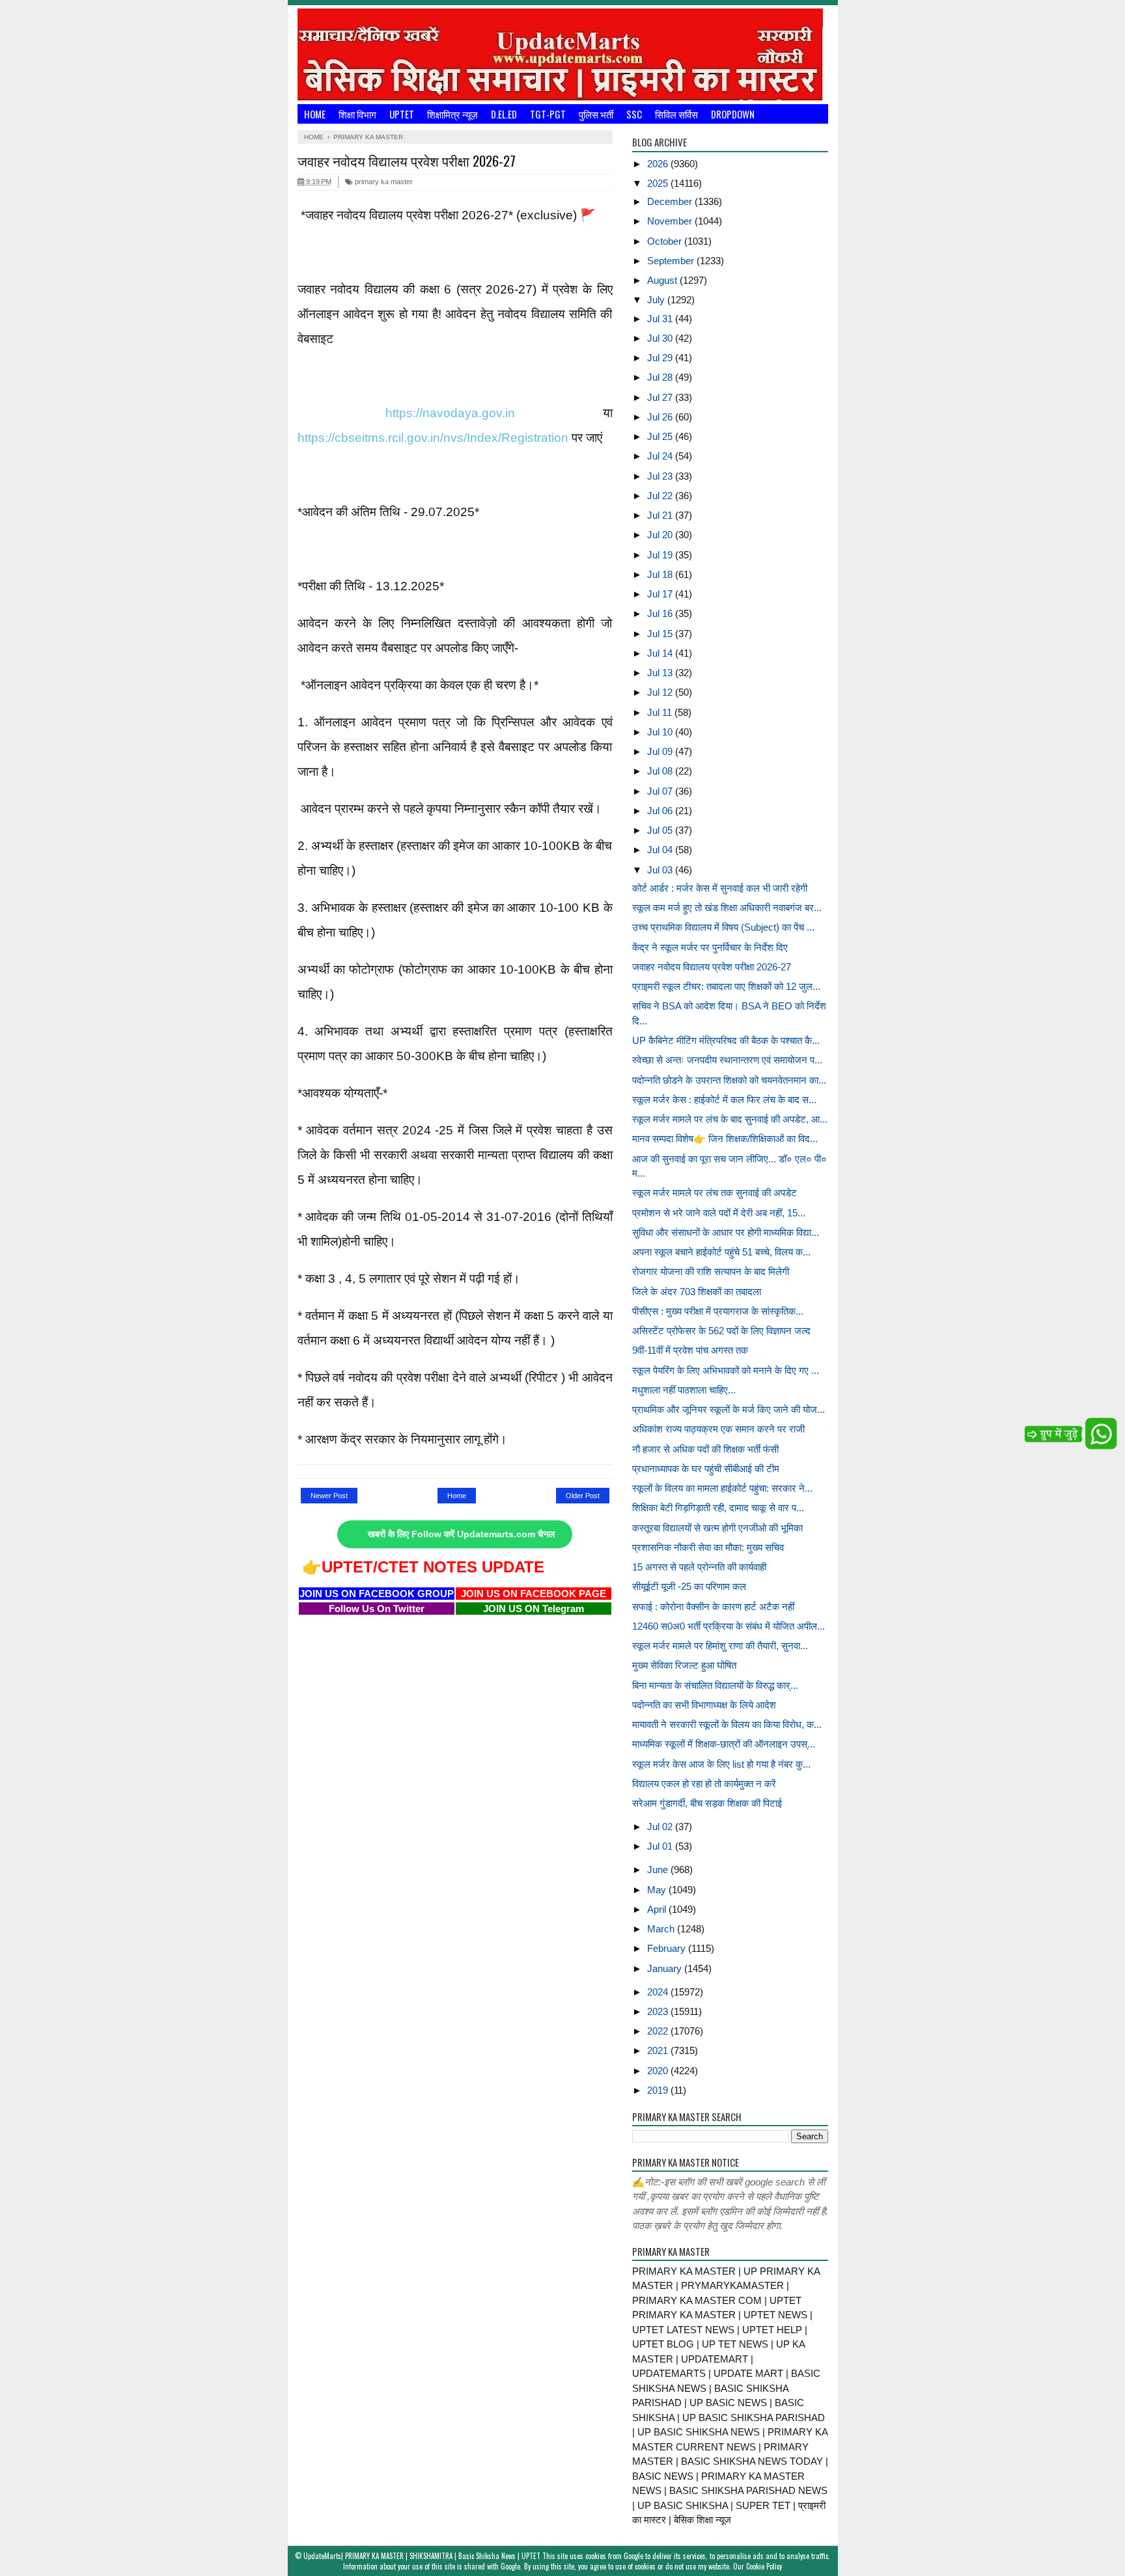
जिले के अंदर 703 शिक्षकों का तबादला (697, 1292)
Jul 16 (661, 613)
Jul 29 (661, 358)
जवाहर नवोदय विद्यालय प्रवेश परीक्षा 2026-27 (712, 967)
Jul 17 (661, 594)
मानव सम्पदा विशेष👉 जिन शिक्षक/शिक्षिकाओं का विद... (725, 1139)
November (671, 221)
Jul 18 (661, 574)
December (671, 201)
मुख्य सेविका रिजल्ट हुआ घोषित (684, 1665)
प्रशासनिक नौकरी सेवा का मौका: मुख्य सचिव (708, 1547)
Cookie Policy (764, 2566)
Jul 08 (661, 771)
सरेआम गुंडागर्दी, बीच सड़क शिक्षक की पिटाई (707, 1803)
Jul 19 (661, 555)
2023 (659, 2011)
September (672, 261)
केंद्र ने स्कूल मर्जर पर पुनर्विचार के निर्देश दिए (710, 947)
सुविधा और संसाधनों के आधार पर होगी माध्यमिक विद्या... (726, 1232)
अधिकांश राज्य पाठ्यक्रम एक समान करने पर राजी (718, 1429)
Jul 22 (661, 496)
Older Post (583, 1496)
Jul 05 (661, 830)
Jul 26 (661, 417)
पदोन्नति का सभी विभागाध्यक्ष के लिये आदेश (704, 1705)
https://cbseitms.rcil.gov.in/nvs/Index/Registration (433, 438)
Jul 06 (661, 811)
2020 (659, 2071)
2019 (659, 2090)
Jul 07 (661, 791)
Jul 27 (661, 397)
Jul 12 (661, 692)
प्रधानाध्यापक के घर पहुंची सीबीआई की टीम (706, 1469)
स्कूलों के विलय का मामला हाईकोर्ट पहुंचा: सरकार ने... (722, 1488)
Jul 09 (661, 751)
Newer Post (329, 1496)
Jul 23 (661, 476)
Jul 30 (661, 338)
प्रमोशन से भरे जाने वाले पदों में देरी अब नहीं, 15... (719, 1213)
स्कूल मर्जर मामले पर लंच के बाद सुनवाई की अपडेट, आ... (730, 1119)
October (666, 241)
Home (315, 114)
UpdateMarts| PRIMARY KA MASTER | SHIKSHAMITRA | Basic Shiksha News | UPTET (422, 2556)
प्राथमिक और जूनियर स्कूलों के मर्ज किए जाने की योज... (729, 1409)
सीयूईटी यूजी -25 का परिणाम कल (689, 1586)
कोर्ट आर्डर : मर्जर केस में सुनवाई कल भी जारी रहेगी (720, 888)
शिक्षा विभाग (357, 114)
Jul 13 (661, 673)
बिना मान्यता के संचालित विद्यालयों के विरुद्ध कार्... (715, 1685)
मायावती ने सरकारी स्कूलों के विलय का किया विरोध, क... (727, 1724)
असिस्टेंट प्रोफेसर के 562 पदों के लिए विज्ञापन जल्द (721, 1331)
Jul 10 (661, 732)
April (658, 1909)
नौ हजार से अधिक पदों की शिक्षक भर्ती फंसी (705, 1449)
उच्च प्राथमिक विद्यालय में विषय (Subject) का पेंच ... (723, 927)
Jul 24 (661, 456)
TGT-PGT (548, 114)
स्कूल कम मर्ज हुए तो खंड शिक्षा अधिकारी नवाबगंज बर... (727, 908)
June (659, 1870)
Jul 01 (661, 1846)
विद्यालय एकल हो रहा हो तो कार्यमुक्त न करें (704, 1784)
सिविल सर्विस (676, 114)
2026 (659, 164)
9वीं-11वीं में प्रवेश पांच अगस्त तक (690, 1350)
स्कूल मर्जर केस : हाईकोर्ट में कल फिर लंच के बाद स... (724, 1100)
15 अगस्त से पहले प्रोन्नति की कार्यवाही (699, 1567)
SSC (634, 114)
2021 (659, 2050)
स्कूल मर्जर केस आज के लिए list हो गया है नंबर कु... (721, 1764)
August (663, 280)
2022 (659, 2031)
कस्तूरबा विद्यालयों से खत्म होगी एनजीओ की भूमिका (717, 1528)
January (666, 1968)
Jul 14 (661, 653)
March (662, 1929)
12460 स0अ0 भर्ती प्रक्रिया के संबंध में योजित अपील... (729, 1626)
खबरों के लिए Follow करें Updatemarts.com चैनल (461, 1534)
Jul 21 (661, 515)
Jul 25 (661, 436)
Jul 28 (661, 377)
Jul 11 (661, 712)
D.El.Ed (504, 114)
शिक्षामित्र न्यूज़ (452, 114)
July (657, 300)
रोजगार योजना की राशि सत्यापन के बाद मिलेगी (711, 1271)
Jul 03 (661, 870)
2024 (659, 1992)
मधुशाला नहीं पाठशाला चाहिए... (684, 1390)
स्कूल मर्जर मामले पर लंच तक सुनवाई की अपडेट (715, 1193)
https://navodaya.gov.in (450, 413)
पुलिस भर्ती (596, 114)
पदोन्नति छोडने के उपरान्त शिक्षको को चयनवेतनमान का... (729, 1080)
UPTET (402, 114)
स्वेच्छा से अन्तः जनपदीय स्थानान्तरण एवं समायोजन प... (727, 1060)
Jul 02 (661, 1827)
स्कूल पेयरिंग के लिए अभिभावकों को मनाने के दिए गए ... (726, 1370)
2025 (659, 183)
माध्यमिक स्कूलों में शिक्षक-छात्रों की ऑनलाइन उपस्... (724, 1744)
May (658, 1890)
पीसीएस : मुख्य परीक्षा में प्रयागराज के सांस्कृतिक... (718, 1311)
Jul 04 (661, 850)
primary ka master (383, 182)
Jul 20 (661, 535)
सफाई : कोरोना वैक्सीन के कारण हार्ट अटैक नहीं (713, 1607)
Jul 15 (661, 634)
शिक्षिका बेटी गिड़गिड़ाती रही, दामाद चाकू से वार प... (718, 1508)
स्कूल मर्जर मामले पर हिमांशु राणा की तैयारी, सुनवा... (720, 1646)
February (668, 1948)
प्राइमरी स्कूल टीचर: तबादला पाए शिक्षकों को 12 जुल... (726, 986)
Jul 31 (661, 319)
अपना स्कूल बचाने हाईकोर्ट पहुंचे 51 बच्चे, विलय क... (721, 1252)
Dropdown (733, 114)
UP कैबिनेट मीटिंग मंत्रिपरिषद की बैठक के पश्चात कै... (726, 1040)
